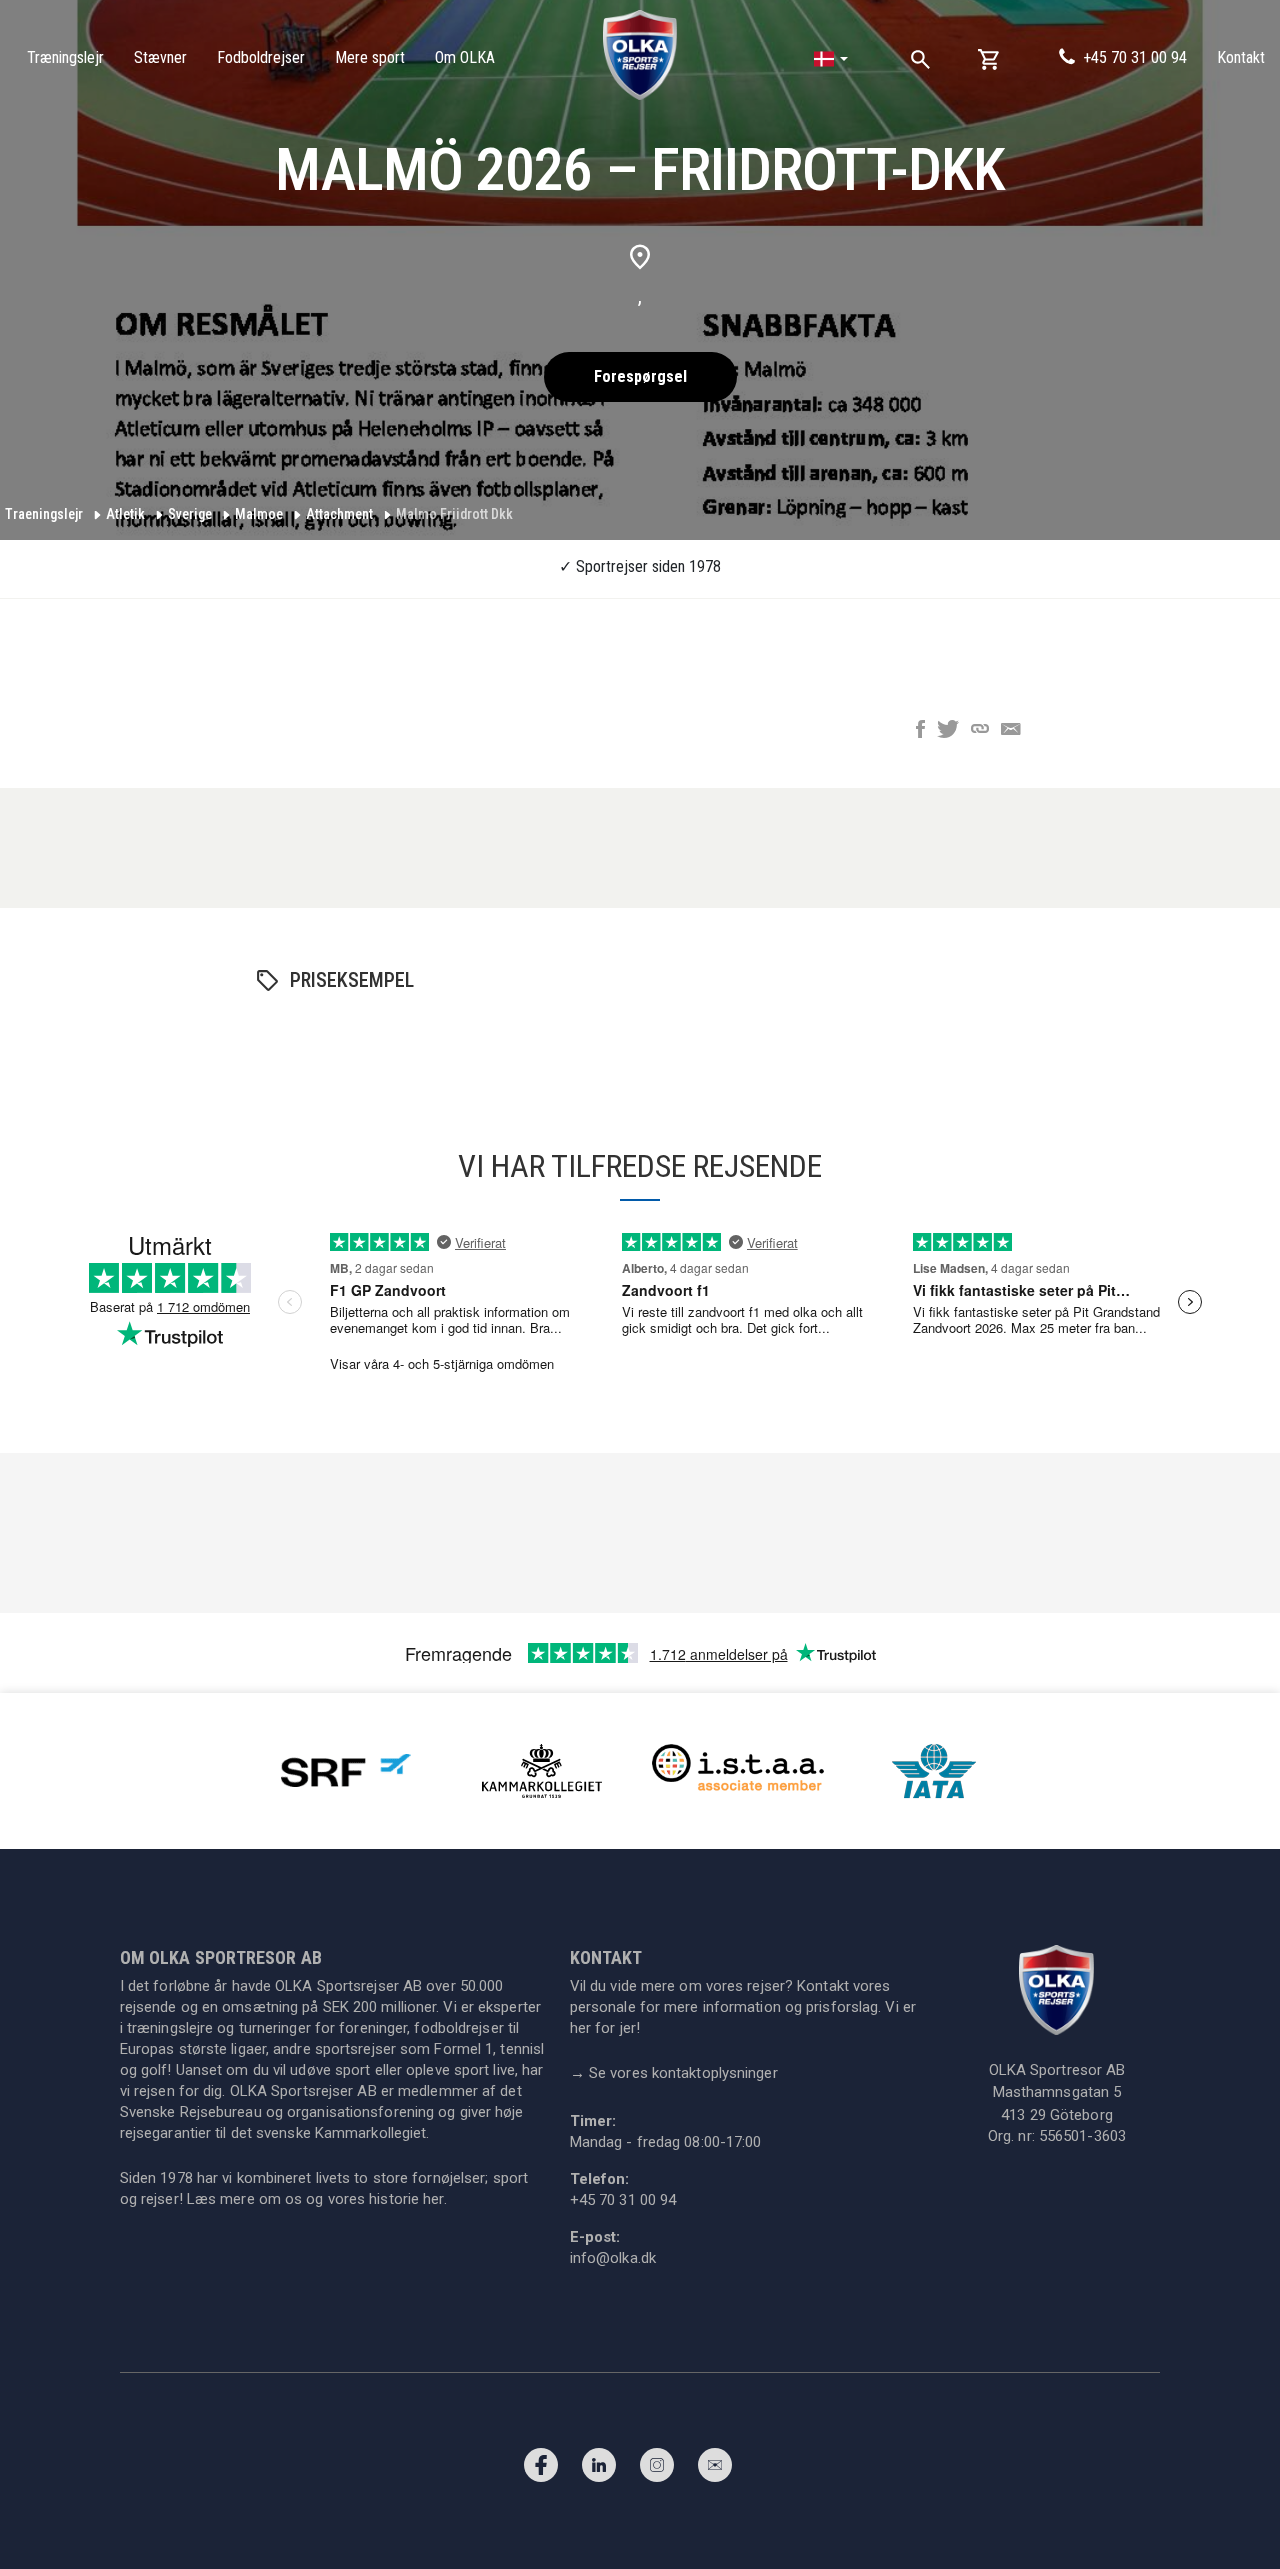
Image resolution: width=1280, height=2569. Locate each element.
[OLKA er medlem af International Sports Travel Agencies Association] (738, 1769)
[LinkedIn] (599, 2470)
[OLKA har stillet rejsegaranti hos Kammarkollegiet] (542, 1769)
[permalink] (980, 731)
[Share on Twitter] (948, 731)
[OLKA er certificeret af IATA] (934, 1769)
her (433, 2199)
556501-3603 (1082, 2136)
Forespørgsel (640, 376)
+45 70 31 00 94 (1135, 57)
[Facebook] (541, 2470)
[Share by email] (1011, 731)
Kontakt (1241, 57)
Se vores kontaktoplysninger (674, 2073)
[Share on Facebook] (920, 731)
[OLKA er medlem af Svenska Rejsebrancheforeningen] (346, 1769)
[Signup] (715, 2470)
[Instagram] (657, 2470)
